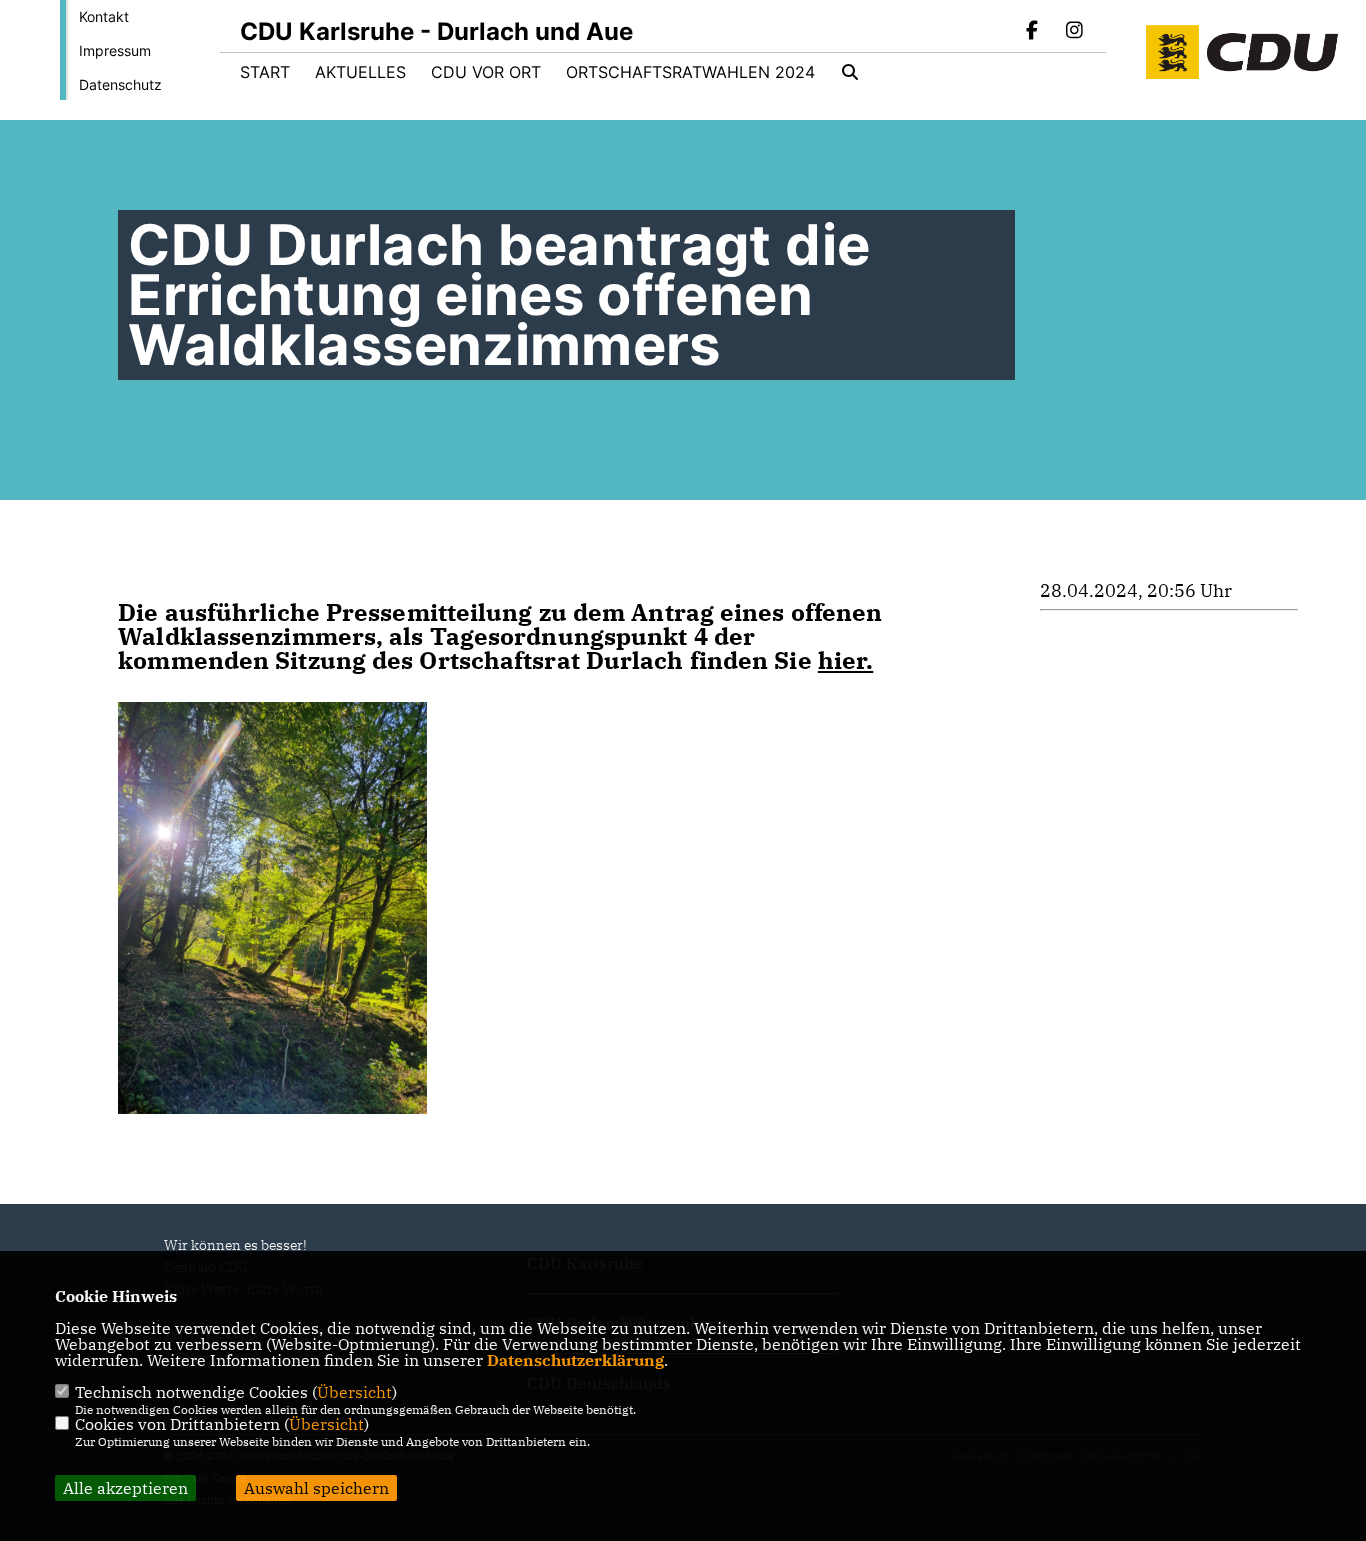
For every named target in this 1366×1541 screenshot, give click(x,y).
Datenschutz (120, 84)
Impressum (115, 50)
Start (265, 72)
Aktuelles (360, 72)
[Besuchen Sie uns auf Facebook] (1033, 32)
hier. (846, 660)
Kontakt (104, 16)
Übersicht (354, 1392)
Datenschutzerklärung (575, 1360)
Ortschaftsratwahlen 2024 (690, 72)
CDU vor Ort (486, 72)
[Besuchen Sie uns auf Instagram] (1074, 32)
